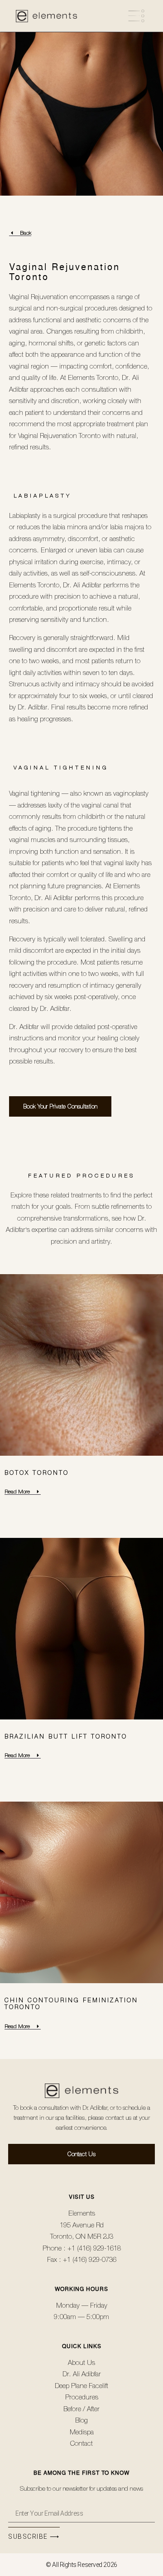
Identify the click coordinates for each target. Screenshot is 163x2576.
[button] (117, 16)
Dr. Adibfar (95, 2108)
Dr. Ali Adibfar (82, 585)
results (76, 707)
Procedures (106, 1176)
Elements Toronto (93, 377)
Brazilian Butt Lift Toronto (66, 1736)
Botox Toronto (37, 1473)
